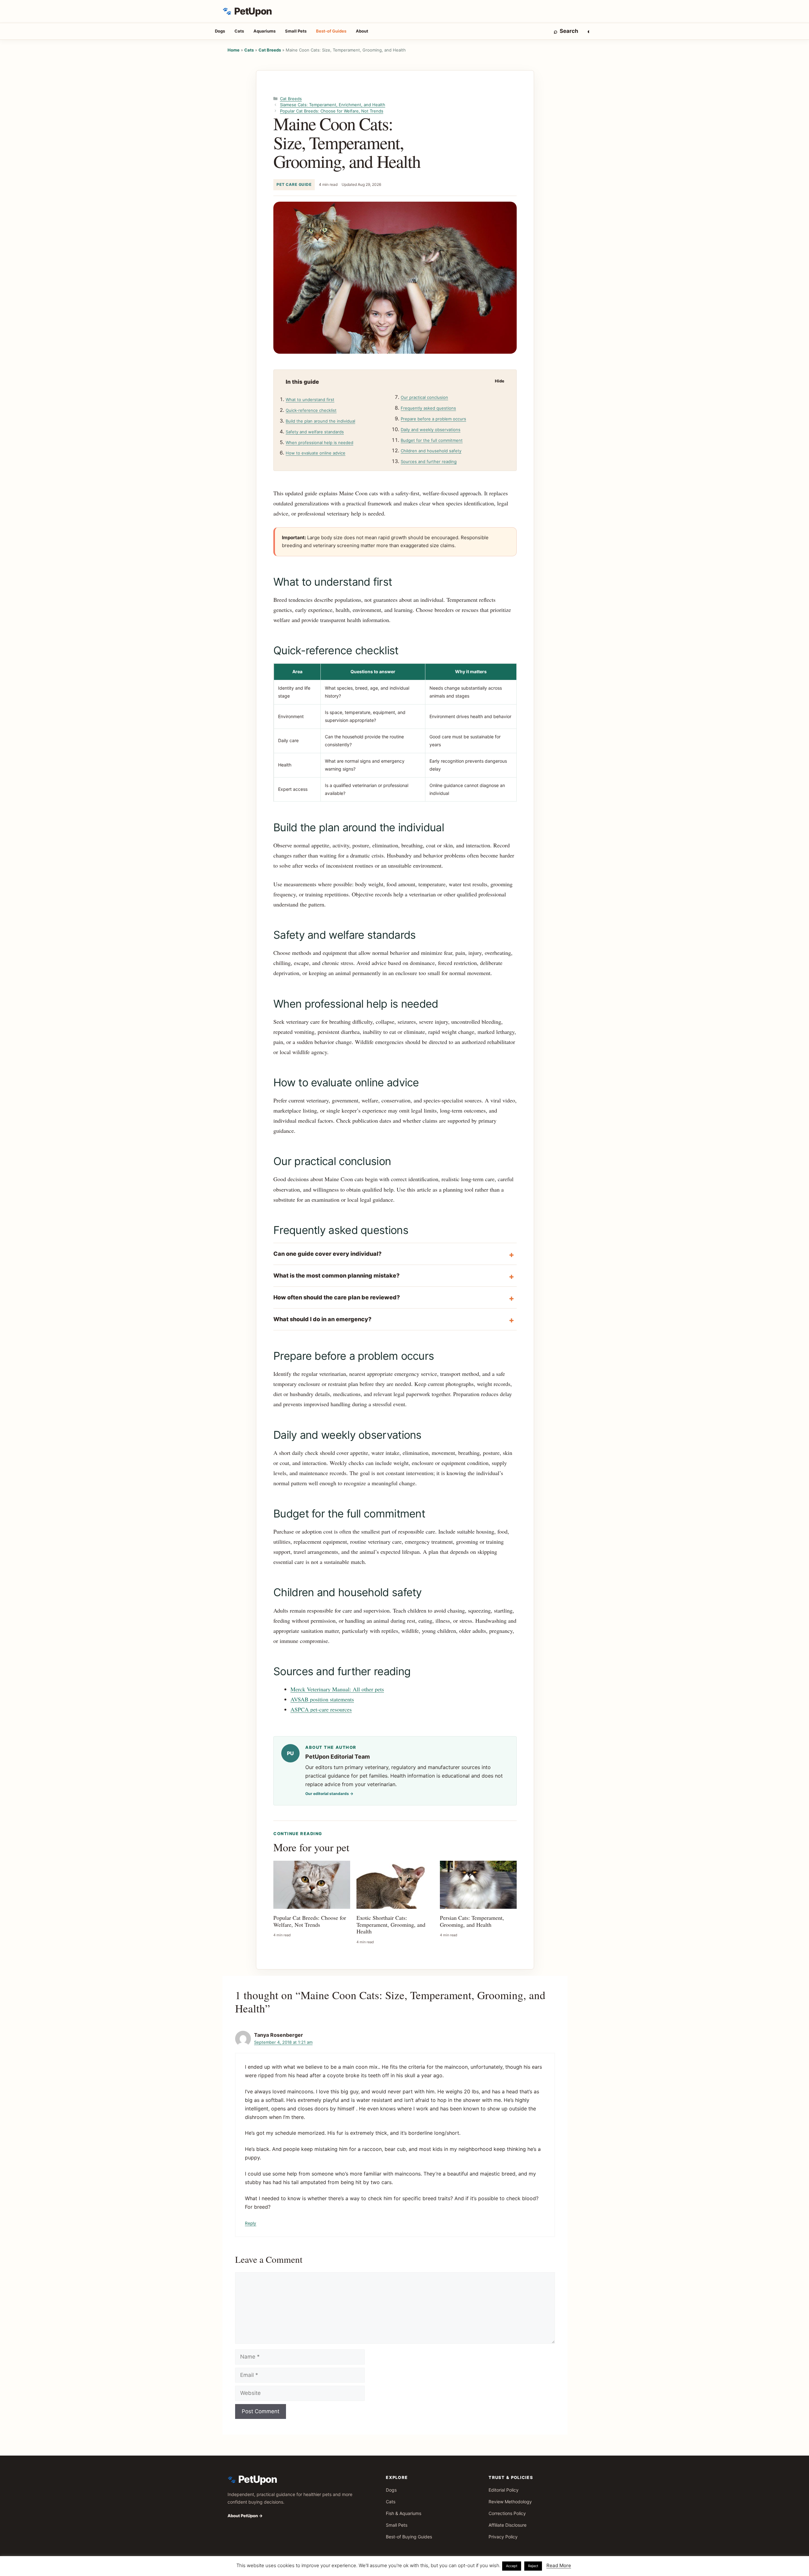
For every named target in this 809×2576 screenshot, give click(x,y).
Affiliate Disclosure (508, 2525)
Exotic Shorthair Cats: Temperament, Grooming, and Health (391, 1924)
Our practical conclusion (424, 397)
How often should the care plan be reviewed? (337, 1297)
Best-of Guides (331, 31)
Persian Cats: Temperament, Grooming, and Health (472, 1921)
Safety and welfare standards (315, 432)
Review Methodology (510, 2502)
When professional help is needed (319, 443)
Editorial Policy (504, 2490)
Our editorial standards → (329, 1794)
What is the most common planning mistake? (336, 1276)
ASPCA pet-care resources (321, 1709)
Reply (251, 2223)
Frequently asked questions (428, 408)
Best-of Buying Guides (409, 2537)
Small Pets (296, 31)
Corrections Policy (507, 2513)
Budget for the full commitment (432, 440)
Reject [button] (533, 2566)
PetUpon (253, 11)
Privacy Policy (503, 2537)
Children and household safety (431, 451)
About (362, 31)
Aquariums (265, 31)
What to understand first (310, 400)
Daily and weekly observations (431, 430)
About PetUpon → (245, 2516)
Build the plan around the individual (320, 421)
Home (234, 50)
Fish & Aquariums (404, 2513)
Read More (559, 2565)
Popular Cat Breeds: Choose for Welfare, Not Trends (332, 111)
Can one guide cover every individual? (327, 1254)
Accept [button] (512, 2566)
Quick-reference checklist (311, 410)
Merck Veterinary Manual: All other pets (337, 1689)
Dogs (220, 31)
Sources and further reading (429, 461)
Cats (239, 31)
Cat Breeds (270, 50)
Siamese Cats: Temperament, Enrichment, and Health (333, 105)
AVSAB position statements (322, 1699)
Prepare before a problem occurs (433, 419)
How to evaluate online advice (316, 453)
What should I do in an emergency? (322, 1319)
